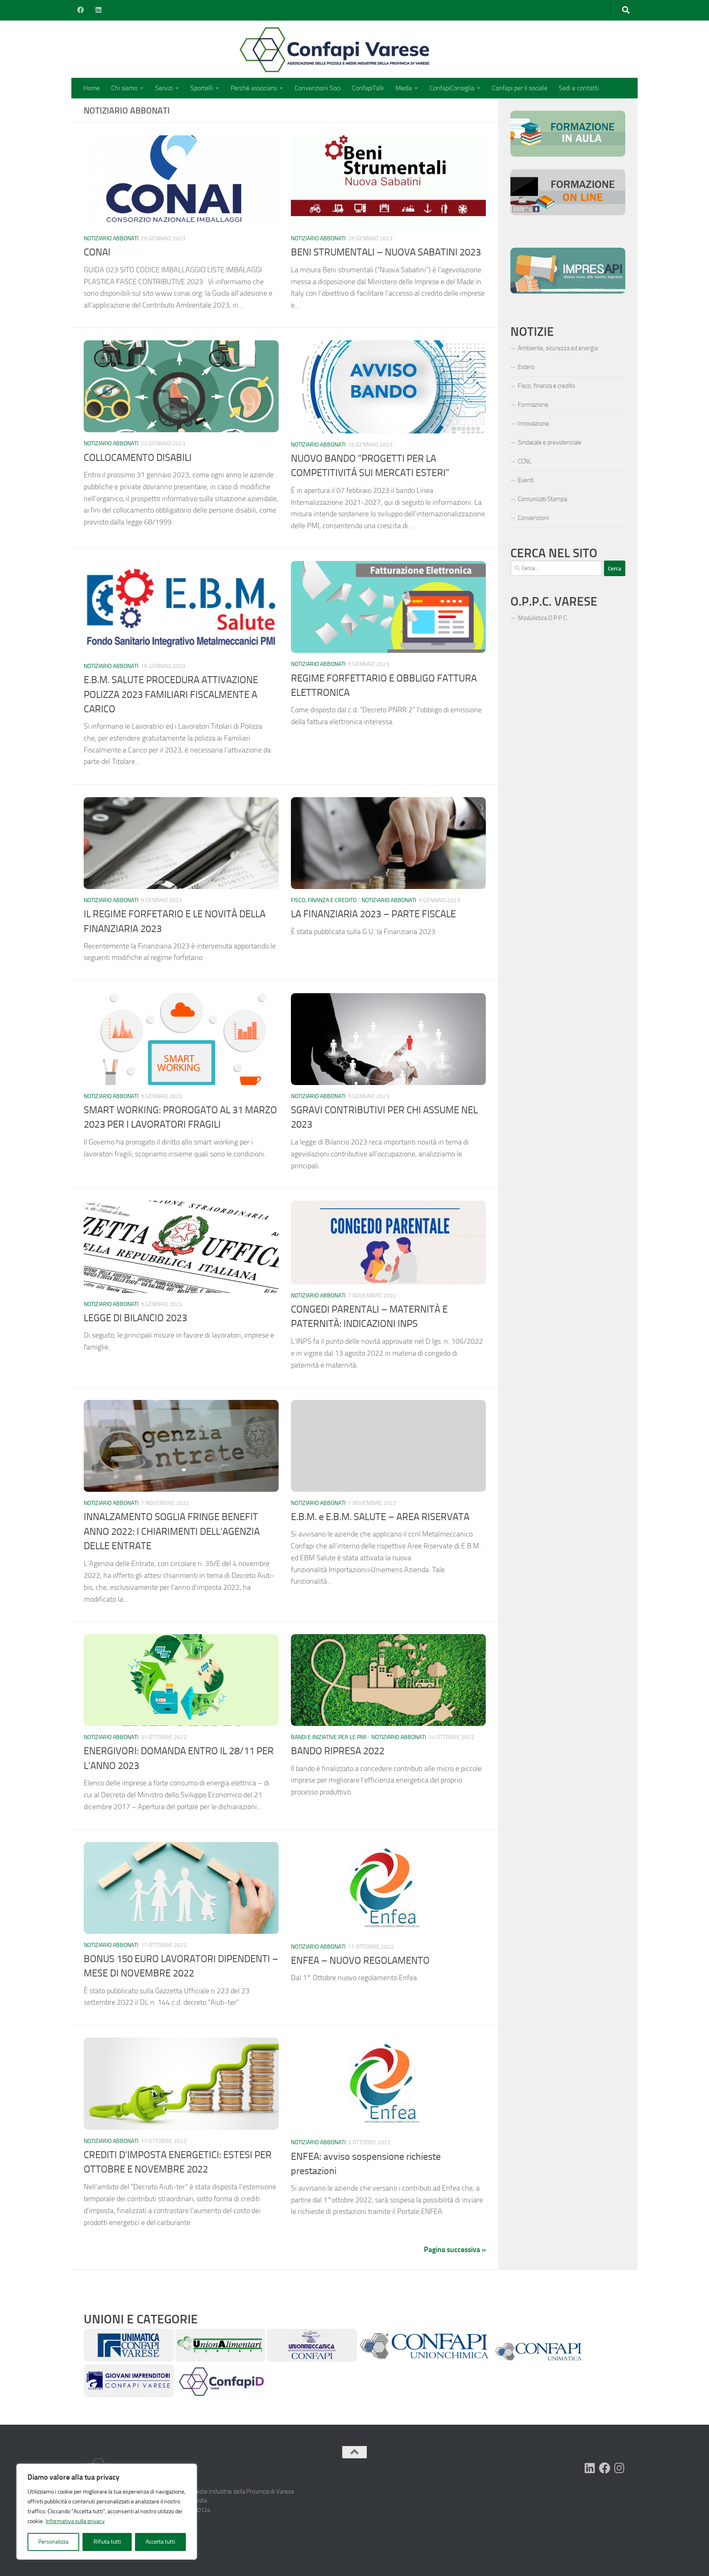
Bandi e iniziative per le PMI (329, 1737)
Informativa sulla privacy (75, 2521)
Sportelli (202, 88)
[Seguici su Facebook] (605, 2468)
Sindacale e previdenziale (550, 442)
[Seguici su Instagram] (620, 2468)
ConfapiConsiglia (452, 88)
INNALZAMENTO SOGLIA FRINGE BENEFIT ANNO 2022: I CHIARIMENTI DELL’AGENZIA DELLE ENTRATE (172, 1531)
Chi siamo (124, 88)
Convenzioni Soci (318, 88)
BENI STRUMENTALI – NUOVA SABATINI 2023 (386, 252)
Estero (526, 367)
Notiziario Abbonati (111, 238)
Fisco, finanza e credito (324, 900)
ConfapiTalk (368, 88)
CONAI (97, 252)
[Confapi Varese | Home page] (254, 49)
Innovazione (533, 424)
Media (404, 88)
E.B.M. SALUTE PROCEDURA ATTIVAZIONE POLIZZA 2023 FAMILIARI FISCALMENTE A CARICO (171, 694)
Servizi (164, 88)
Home (91, 88)
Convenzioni (533, 518)
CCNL (525, 461)
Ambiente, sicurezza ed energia (558, 348)
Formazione (533, 405)
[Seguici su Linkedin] (590, 2468)
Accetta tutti (160, 2542)
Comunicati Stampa (542, 499)
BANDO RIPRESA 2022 (338, 1751)
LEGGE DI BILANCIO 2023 (135, 1318)
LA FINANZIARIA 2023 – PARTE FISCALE (373, 914)
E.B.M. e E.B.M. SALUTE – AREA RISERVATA (380, 1517)
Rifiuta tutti (107, 2542)
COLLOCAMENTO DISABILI (138, 458)
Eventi (526, 480)
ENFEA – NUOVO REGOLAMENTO (360, 1960)
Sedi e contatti (579, 88)
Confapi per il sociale (520, 88)
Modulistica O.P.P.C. (543, 618)
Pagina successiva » (455, 2250)
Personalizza (53, 2542)
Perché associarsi (254, 88)
